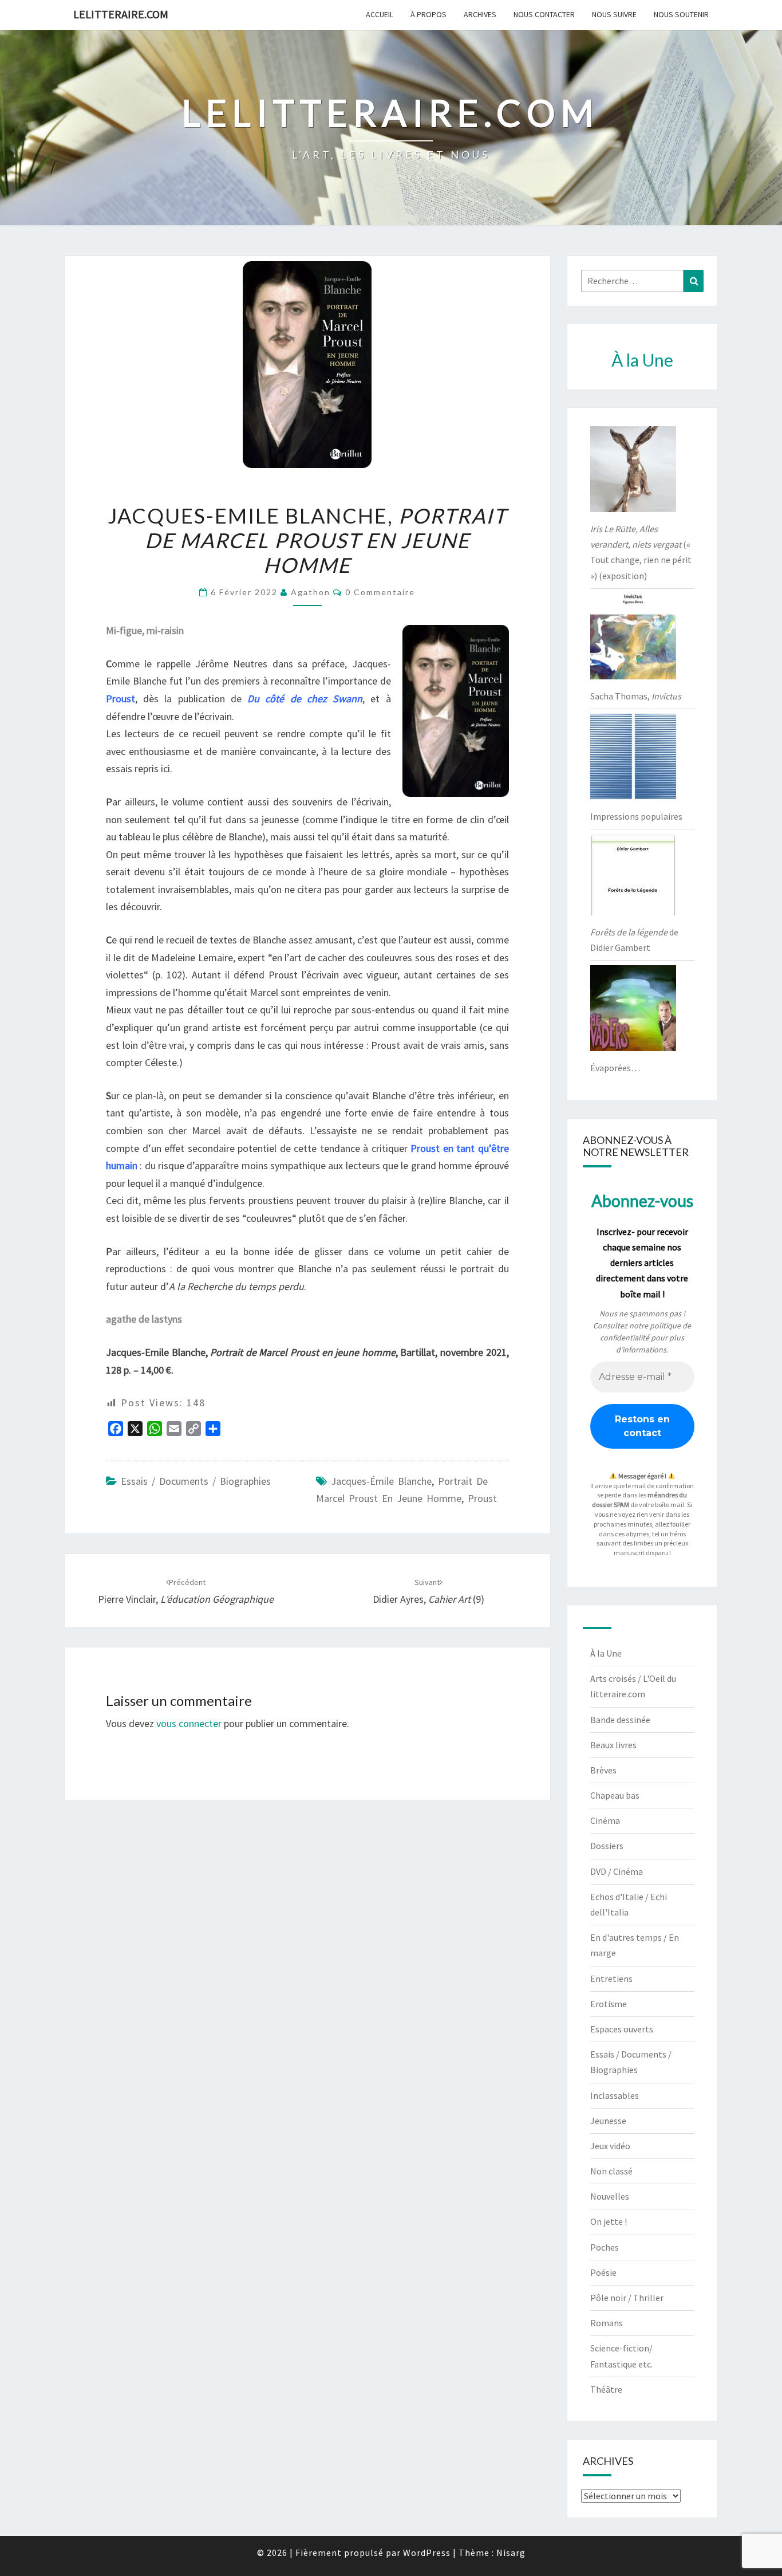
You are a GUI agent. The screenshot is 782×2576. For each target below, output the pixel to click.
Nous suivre (614, 14)
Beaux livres (613, 1745)
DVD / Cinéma (617, 1871)
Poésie (603, 2272)
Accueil (380, 14)
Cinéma (605, 1820)
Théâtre (606, 2389)
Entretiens (611, 1979)
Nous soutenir (681, 14)
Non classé (611, 2171)
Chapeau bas (615, 1795)
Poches (605, 2247)
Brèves (603, 1770)
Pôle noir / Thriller (627, 2298)
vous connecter (189, 1723)
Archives (480, 14)
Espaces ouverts (622, 2029)
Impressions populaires (636, 816)
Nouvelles (610, 2196)
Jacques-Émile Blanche (381, 1481)
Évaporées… (615, 1068)
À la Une (606, 1653)
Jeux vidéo (610, 2146)
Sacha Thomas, (636, 696)
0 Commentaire (380, 592)
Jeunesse (608, 2121)
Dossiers (607, 1846)
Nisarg (511, 2553)
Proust (482, 1498)
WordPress (427, 2553)
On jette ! (609, 2221)
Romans (607, 2323)
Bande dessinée (620, 1720)
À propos (428, 14)
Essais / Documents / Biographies (196, 1481)
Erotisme (609, 2004)
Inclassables (615, 2095)
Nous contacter (544, 14)
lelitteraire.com (121, 14)
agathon (311, 592)
